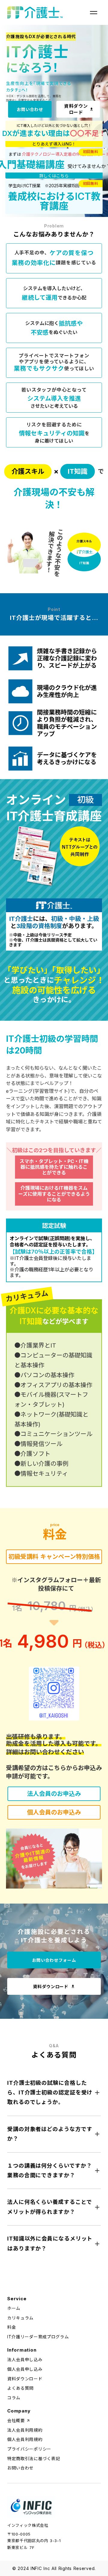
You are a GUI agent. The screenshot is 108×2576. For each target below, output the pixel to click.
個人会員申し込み (25, 2369)
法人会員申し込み (25, 2360)
